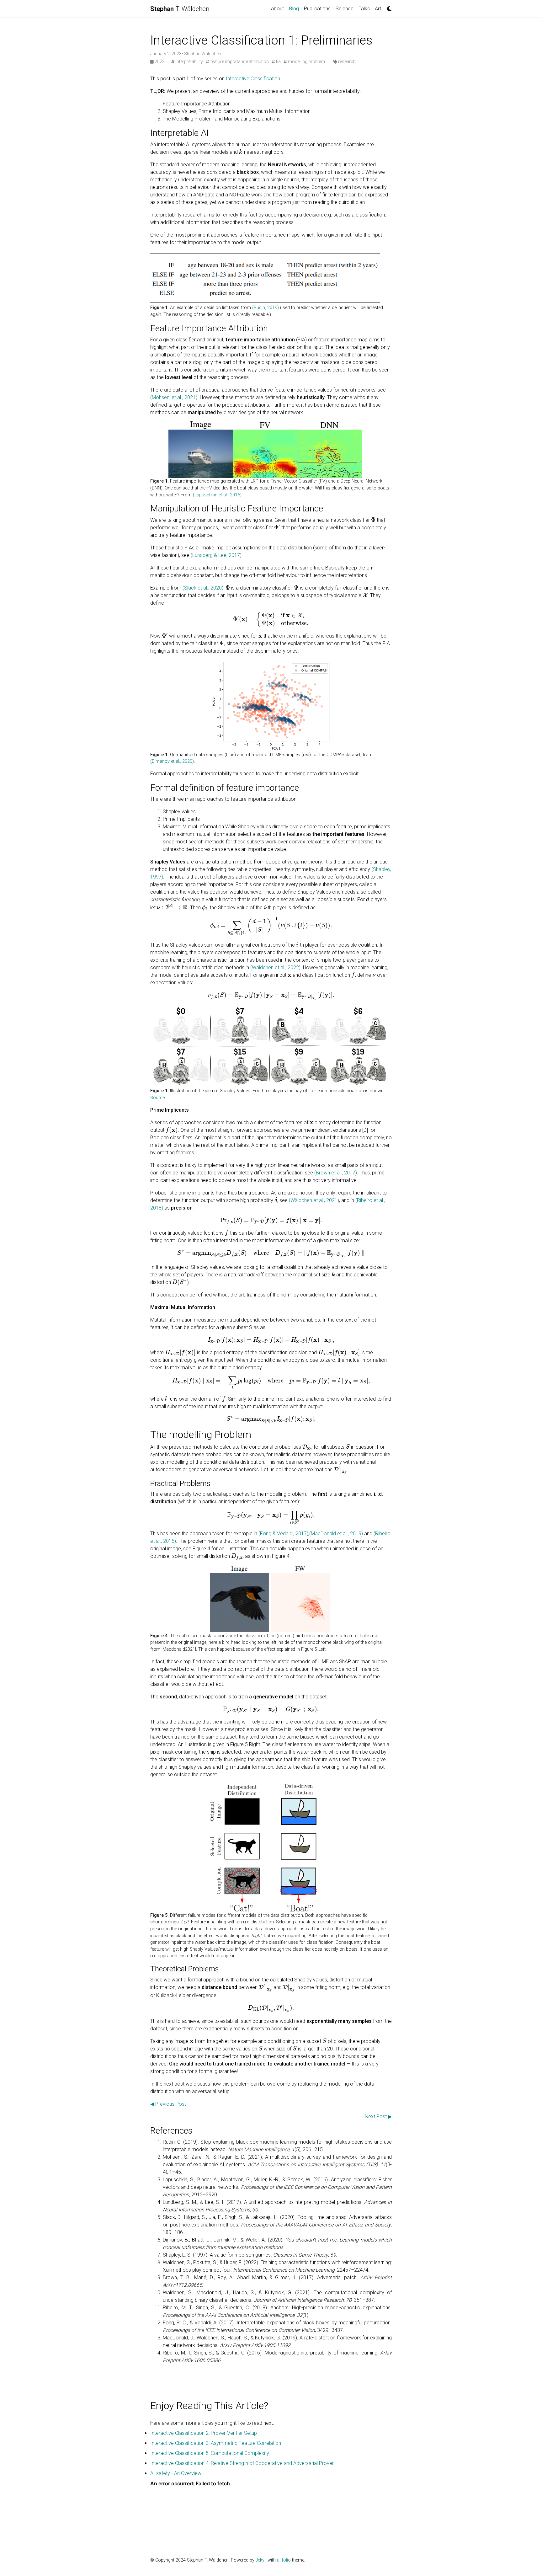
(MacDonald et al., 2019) (336, 1534)
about (277, 9)
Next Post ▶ (378, 2116)
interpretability (189, 61)
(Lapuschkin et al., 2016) (217, 495)
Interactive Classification (253, 79)
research (346, 61)
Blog (295, 8)
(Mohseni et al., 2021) (174, 397)
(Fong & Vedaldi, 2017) (283, 1534)
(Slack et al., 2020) (203, 588)
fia (278, 61)
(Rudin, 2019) (266, 308)
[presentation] (241, 152)
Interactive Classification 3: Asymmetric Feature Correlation (216, 2443)
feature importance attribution (239, 61)
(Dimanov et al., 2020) (172, 761)
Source (157, 1098)
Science (345, 9)
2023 (160, 61)
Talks (364, 9)
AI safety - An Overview (176, 2473)
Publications (317, 9)
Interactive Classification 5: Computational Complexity (210, 2453)
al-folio (284, 2560)
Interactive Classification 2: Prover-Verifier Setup (204, 2433)
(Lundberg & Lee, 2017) (216, 555)
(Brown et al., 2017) (336, 1173)
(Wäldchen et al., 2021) (314, 1200)
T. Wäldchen (180, 9)
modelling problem (306, 61)
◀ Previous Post (168, 2104)
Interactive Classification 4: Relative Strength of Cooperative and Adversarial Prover (242, 2463)
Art (378, 9)
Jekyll (261, 2560)
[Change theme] (388, 7)
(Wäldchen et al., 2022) (275, 967)
